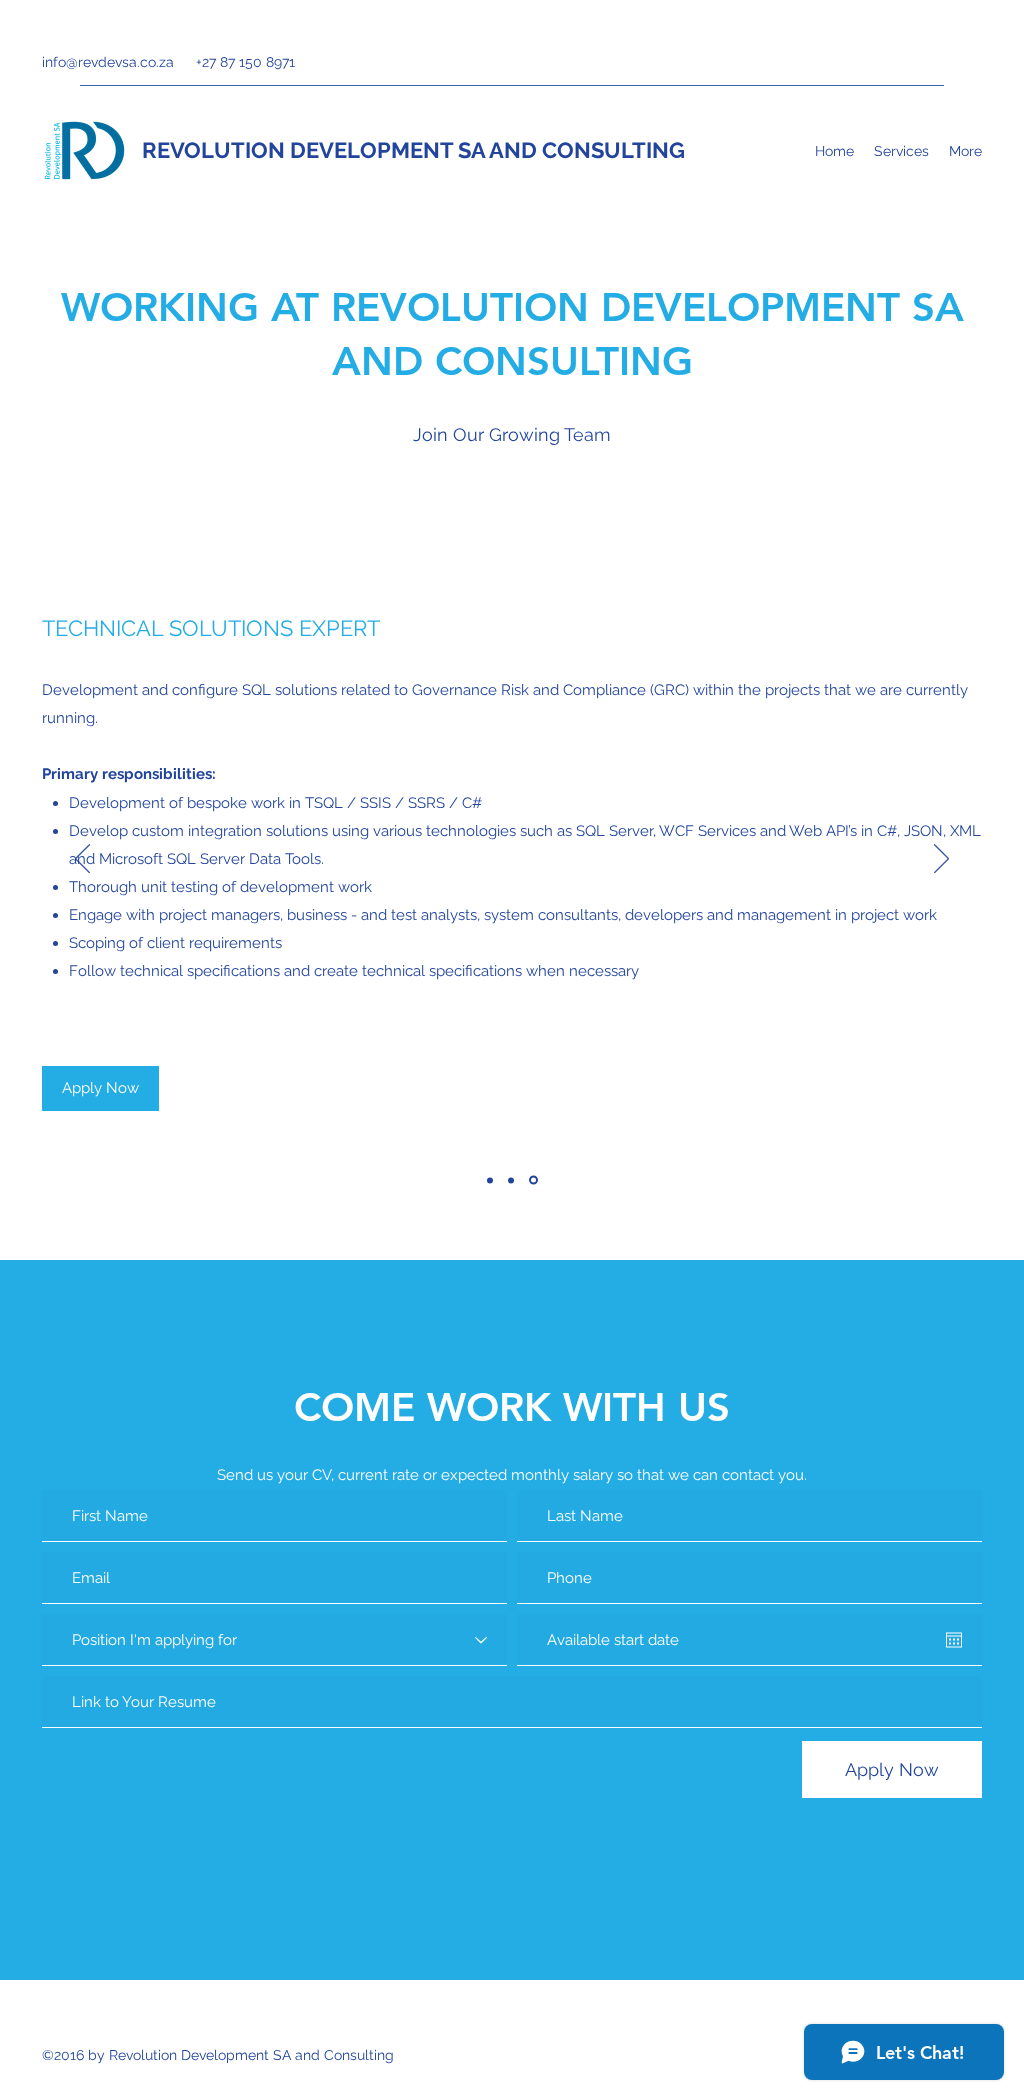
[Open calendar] (954, 1640)
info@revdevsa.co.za (108, 62)
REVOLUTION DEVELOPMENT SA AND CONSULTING (413, 150)
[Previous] (82, 860)
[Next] (941, 860)
